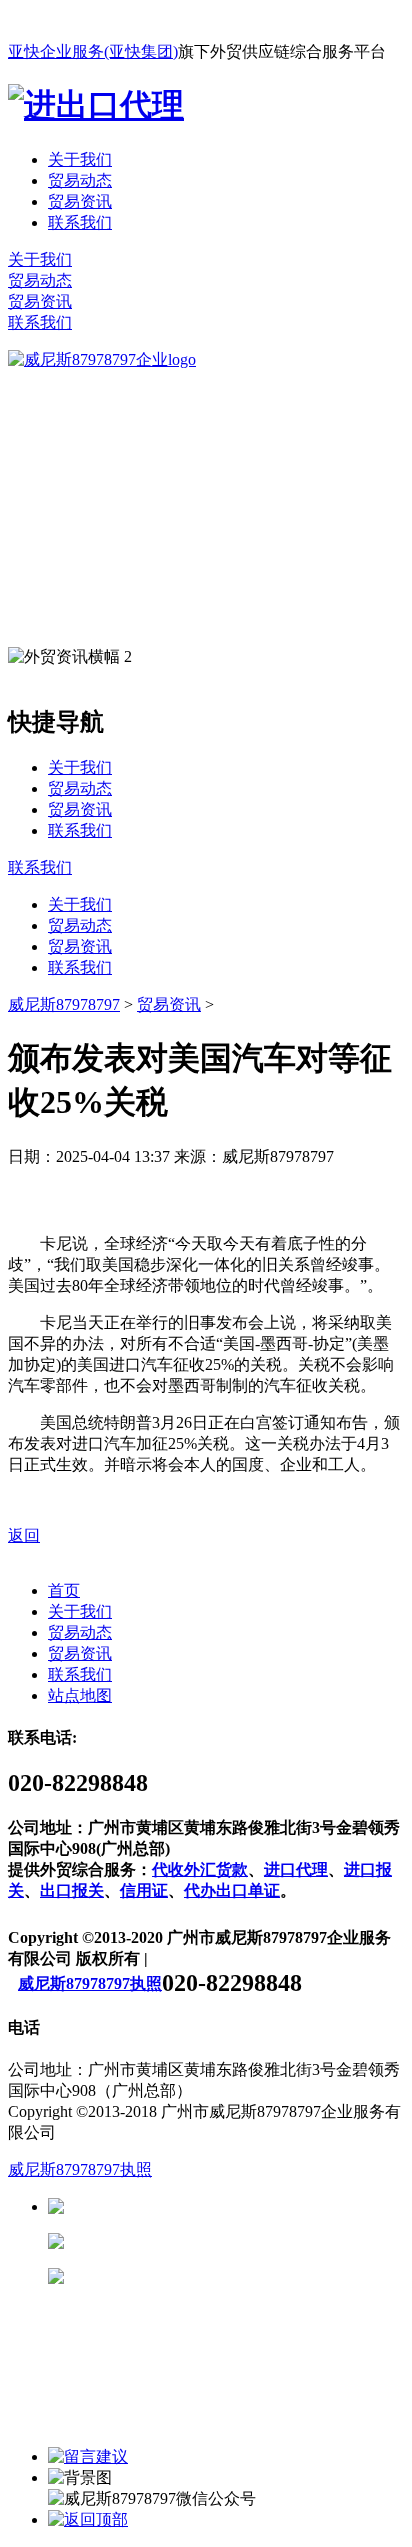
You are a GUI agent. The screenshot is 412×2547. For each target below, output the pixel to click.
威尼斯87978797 (64, 1004)
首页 (64, 1590)
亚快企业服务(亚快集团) (93, 51)
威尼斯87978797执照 (90, 1983)
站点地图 (80, 1695)
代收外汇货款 (200, 1869)
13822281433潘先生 (220, 2241)
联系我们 (80, 222)
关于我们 (80, 159)
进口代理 (296, 1869)
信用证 (144, 1890)
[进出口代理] (96, 105)
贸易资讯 (80, 201)
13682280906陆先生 (220, 2276)
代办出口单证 (232, 1890)
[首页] (102, 359)
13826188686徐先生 (220, 2206)
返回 (24, 1535)
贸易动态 (80, 180)
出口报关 (72, 1890)
